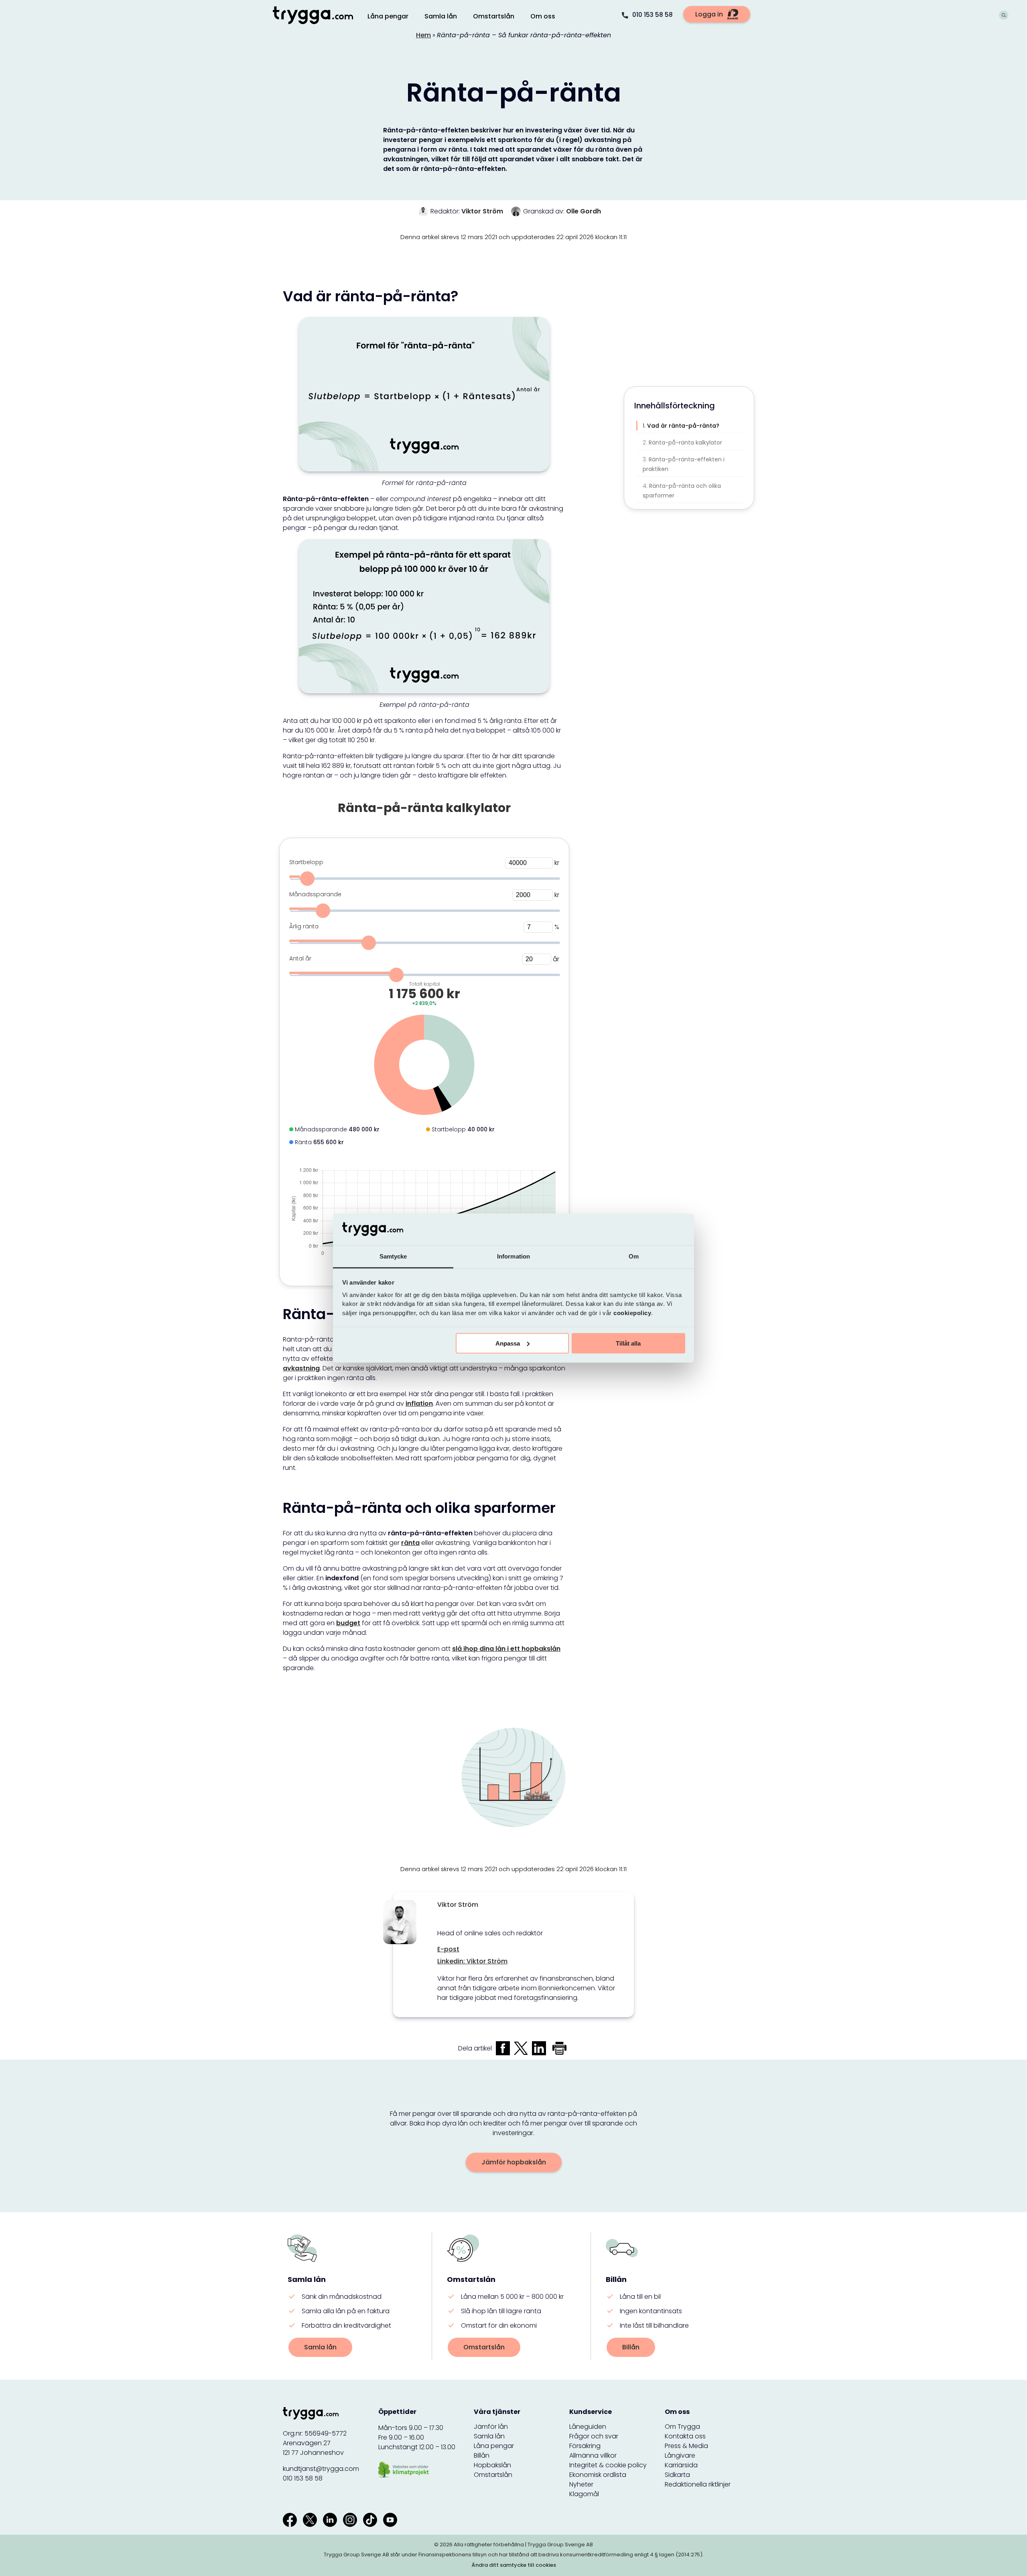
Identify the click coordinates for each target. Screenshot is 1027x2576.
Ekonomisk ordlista (598, 2475)
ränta (410, 1543)
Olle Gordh (584, 211)
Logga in (709, 14)
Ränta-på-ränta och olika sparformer (682, 491)
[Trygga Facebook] (290, 2520)
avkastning (301, 1368)
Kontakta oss (685, 2436)
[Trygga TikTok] (370, 2520)
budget (348, 1623)
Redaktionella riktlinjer (698, 2484)
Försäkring (585, 2446)
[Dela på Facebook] (503, 2048)
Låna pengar (494, 2446)
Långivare (680, 2455)
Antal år (300, 958)
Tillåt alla (628, 1343)
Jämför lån (491, 2427)
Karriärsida (681, 2465)
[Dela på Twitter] (521, 2048)
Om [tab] (634, 1256)
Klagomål (584, 2494)
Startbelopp (306, 862)
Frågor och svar (594, 2436)
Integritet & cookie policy (608, 2465)
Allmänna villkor (593, 2455)
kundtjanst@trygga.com (321, 2469)
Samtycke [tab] (393, 1256)
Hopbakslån (492, 2465)
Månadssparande (315, 894)
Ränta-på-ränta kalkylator (685, 443)
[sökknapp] (1004, 16)
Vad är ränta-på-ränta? (683, 426)
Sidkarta (677, 2475)
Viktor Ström (482, 211)
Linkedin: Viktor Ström (472, 1961)
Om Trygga (682, 2427)
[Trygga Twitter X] (310, 2520)
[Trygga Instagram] (350, 2520)
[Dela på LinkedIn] (539, 2048)
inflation (419, 1404)
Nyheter (581, 2484)
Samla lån (320, 2347)
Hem (423, 35)
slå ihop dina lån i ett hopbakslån (506, 1649)
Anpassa (508, 1343)
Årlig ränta (304, 926)
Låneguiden (588, 2427)
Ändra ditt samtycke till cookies (514, 2565)
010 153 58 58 (653, 15)
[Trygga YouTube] (390, 2520)
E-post (448, 1949)
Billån (631, 2347)
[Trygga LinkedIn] (330, 2520)
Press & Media (686, 2446)
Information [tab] (513, 1256)
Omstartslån (484, 2347)
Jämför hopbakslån (514, 2162)
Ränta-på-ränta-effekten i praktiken (684, 464)
